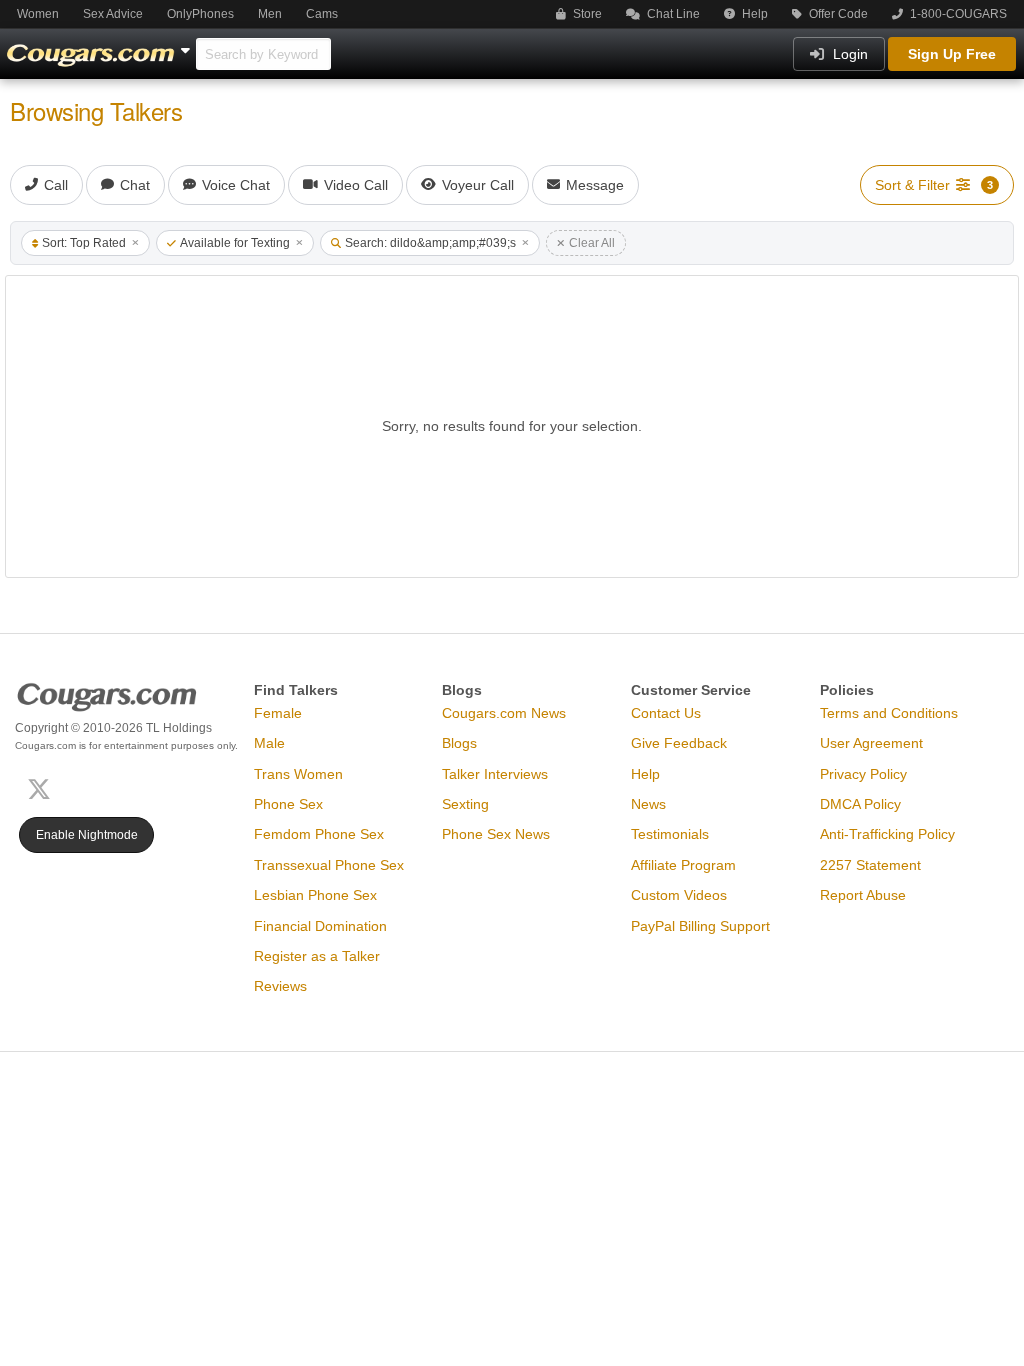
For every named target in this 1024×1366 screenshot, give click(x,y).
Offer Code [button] (837, 14)
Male (269, 743)
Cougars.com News (504, 713)
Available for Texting (235, 243)
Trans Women (298, 774)
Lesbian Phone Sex (315, 895)
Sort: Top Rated (84, 243)
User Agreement (871, 743)
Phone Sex (288, 804)
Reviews (280, 986)
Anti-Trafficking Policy (887, 834)
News (648, 804)
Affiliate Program (683, 865)
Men (270, 14)
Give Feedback (679, 743)
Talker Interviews (495, 774)
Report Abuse (863, 895)
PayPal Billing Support (700, 926)
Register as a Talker (317, 956)
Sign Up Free (952, 54)
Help (753, 14)
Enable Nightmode (87, 835)
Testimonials (670, 834)
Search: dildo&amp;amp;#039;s (430, 243)
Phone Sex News (496, 834)
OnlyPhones (200, 14)
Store (586, 14)
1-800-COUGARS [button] (957, 14)
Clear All (592, 243)
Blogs (459, 743)
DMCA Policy (860, 804)
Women (38, 14)
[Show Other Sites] (188, 45)
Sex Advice (113, 14)
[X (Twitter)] (43, 787)
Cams (322, 14)
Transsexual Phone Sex (329, 865)
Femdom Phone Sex (319, 834)
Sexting (465, 804)
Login (848, 54)
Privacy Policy (863, 774)
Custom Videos (679, 895)
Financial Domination (320, 926)
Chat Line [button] (672, 14)
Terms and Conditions (889, 713)
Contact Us (666, 713)
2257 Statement (870, 865)
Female (278, 713)
